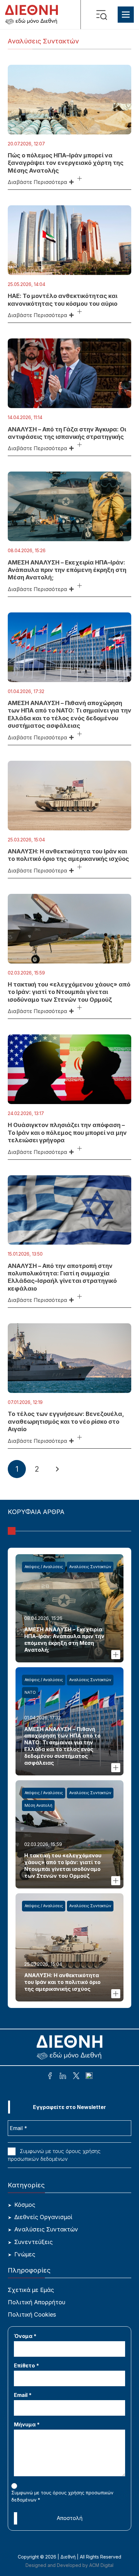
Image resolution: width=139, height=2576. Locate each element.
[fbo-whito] (50, 2077)
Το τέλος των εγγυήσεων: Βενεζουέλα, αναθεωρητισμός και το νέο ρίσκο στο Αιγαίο (66, 1421)
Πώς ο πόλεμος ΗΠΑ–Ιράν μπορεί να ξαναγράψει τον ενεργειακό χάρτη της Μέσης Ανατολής (66, 163)
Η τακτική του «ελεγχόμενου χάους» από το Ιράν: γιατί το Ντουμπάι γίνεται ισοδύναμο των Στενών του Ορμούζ (69, 992)
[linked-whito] (63, 2077)
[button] (103, 15)
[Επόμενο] (57, 1469)
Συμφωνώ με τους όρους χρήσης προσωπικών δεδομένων (54, 2155)
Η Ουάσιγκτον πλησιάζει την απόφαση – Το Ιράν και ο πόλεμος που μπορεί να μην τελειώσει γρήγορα (67, 1133)
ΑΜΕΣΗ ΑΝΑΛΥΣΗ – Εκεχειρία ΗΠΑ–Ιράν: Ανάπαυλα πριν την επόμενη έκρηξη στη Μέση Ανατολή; (67, 570)
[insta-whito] (89, 2077)
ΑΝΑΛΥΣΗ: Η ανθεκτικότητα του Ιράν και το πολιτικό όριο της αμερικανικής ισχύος (62, 1982)
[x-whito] (76, 2077)
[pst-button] (80, 179)
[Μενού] (126, 15)
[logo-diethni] (32, 15)
